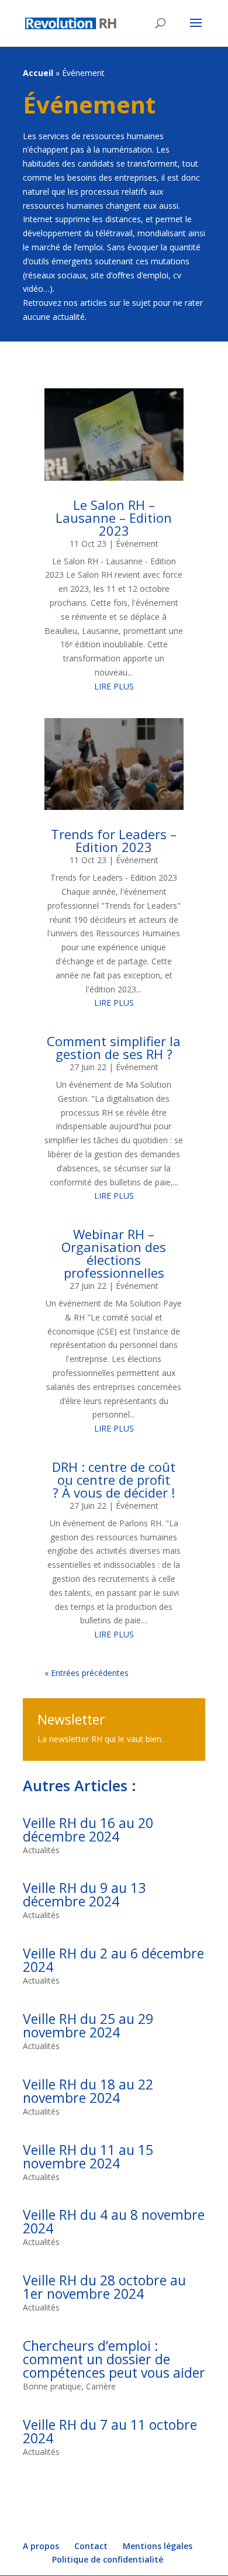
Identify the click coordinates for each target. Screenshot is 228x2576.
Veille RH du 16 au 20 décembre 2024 (88, 1830)
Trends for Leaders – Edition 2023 (114, 840)
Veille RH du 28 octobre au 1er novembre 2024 (104, 2287)
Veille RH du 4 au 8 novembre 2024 (114, 2221)
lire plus (114, 686)
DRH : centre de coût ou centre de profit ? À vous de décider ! (114, 1480)
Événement (89, 104)
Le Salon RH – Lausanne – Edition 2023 (114, 518)
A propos (41, 2546)
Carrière (101, 2386)
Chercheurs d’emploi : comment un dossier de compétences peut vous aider (114, 2359)
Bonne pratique (52, 2386)
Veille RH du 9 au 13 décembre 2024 (84, 1894)
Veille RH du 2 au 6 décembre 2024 (113, 1960)
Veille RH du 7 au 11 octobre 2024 (110, 2431)
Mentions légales (158, 2546)
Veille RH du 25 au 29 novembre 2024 (88, 2025)
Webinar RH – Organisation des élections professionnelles (114, 1253)
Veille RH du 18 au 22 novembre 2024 (88, 2091)
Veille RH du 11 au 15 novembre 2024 (88, 2156)
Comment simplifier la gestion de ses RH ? (114, 1047)
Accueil (38, 73)
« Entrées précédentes (87, 1673)
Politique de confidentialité (108, 2559)
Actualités (41, 1850)
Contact (91, 2546)
